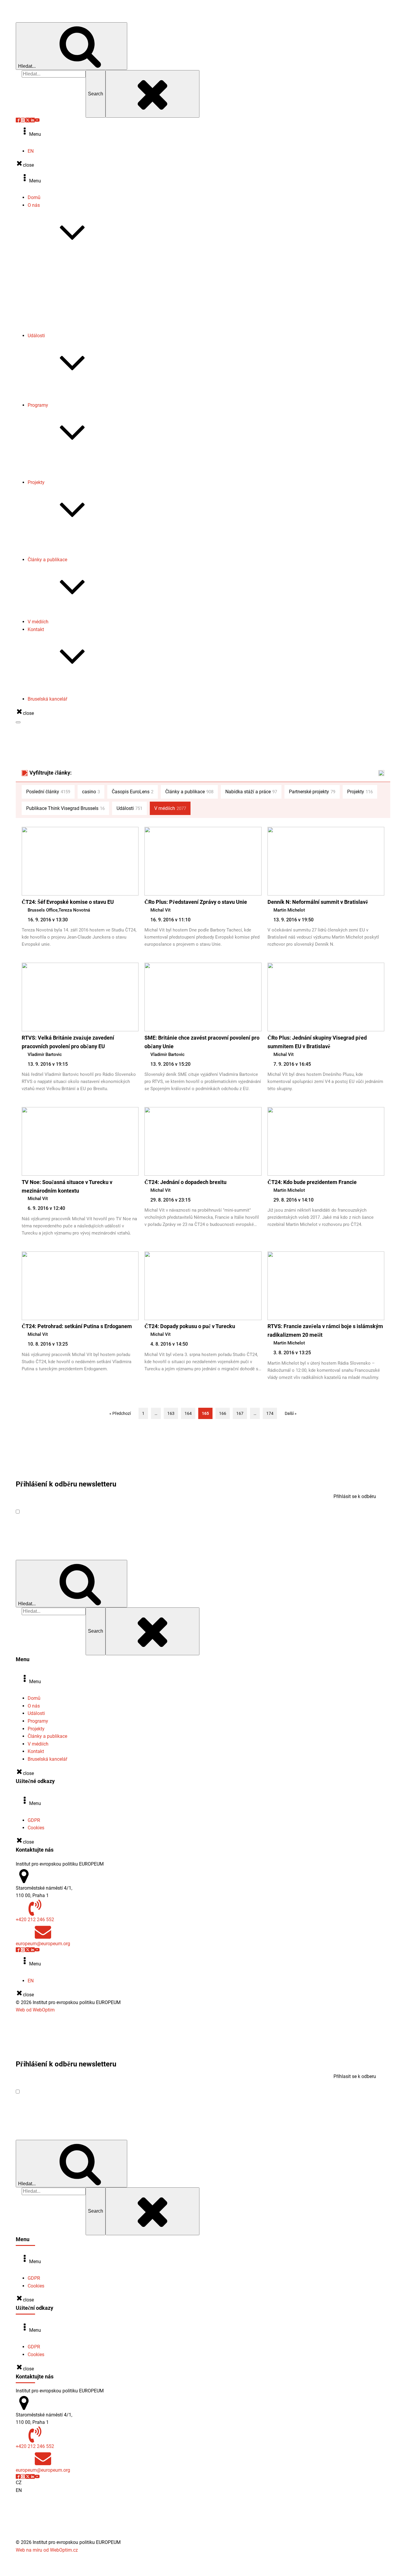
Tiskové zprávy (55, 290)
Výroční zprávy (55, 282)
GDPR (34, 1820)
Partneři (48, 328)
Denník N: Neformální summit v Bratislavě (318, 902)
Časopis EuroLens (58, 305)
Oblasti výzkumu (57, 267)
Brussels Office (43, 910)
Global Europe (54, 460)
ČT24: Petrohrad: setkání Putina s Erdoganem (77, 1326)
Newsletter (51, 298)
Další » (291, 1413)
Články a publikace (47, 560)
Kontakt (36, 629)
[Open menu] (18, 722)
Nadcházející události (62, 390)
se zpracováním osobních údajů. (101, 1512)
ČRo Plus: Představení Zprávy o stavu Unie (196, 902)
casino (91, 792)
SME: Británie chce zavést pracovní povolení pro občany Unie (202, 1042)
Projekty (36, 482)
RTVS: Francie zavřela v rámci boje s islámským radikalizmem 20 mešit (325, 1330)
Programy (38, 405)
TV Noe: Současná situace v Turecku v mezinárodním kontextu (67, 1186)
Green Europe (53, 467)
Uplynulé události (58, 398)
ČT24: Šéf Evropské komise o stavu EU (68, 902)
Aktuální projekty (57, 537)
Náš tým (48, 275)
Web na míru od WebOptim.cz (47, 2550)
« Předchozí (120, 1413)
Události (36, 336)
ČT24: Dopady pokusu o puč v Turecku (190, 1326)
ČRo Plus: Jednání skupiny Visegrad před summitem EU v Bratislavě (317, 1042)
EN (31, 151)
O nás (34, 205)
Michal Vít (160, 910)
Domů (34, 197)
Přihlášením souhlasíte (77, 1512)
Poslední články (48, 792)
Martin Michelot (289, 910)
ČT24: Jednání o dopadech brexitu (185, 1182)
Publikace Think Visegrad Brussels (76, 614)
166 (223, 1413)
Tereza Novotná (74, 910)
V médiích (38, 622)
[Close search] (152, 94)
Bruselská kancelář (47, 699)
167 (240, 1413)
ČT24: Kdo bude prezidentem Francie (312, 1182)
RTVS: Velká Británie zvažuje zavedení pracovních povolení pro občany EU (68, 1042)
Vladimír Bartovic (45, 1054)
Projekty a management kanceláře (75, 692)
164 (188, 1413)
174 (270, 1413)
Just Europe (52, 475)
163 (171, 1413)
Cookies (36, 1828)
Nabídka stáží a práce (62, 313)
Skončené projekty (59, 544)
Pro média (50, 684)
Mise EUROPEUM (58, 260)
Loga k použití (54, 320)
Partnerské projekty (60, 552)
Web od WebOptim (35, 2010)
